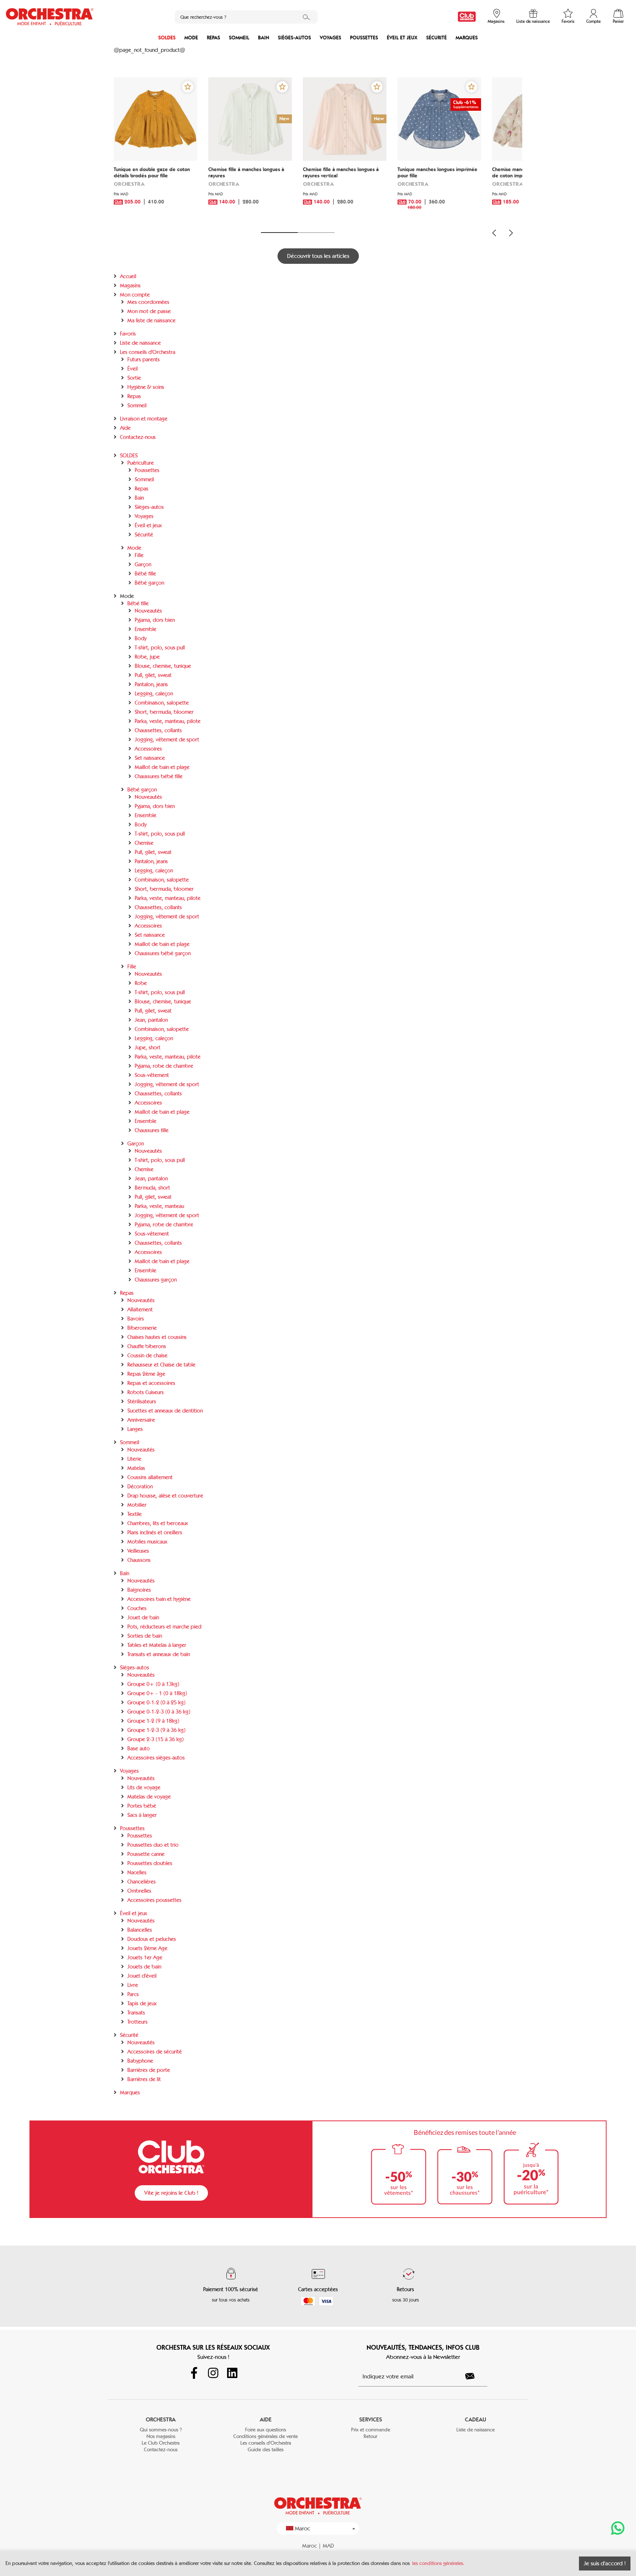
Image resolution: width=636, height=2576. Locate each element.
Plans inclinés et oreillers (155, 1533)
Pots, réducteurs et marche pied (164, 1627)
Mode (191, 38)
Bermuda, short (152, 1188)
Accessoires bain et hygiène (159, 1599)
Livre (133, 1985)
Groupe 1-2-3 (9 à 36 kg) (156, 1730)
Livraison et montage (144, 419)
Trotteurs (137, 2022)
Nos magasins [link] (161, 2436)
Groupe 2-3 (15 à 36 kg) (156, 1739)
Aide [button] (266, 2419)
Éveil (132, 369)
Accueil (128, 276)
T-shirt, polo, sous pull (160, 648)
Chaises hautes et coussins (157, 1337)
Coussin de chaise (147, 1356)
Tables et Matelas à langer (157, 1645)
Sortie (134, 378)
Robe (141, 983)
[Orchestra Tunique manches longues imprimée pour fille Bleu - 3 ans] (439, 119)
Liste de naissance (140, 343)
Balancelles (140, 1930)
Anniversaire (141, 1420)
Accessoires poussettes (154, 1900)
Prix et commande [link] (371, 2430)
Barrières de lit (144, 2079)
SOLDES (167, 38)
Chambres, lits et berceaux (158, 1523)
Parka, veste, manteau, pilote (168, 721)
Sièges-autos (294, 38)
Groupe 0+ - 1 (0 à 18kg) (157, 1693)
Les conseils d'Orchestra (148, 352)
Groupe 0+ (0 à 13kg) (153, 1684)
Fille (139, 555)
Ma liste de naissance (151, 320)
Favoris (128, 334)
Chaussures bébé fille (159, 776)
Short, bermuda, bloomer (164, 712)
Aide (125, 428)
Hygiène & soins (146, 387)
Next (511, 233)
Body (141, 638)
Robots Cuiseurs (146, 1392)
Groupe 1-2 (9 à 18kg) (153, 1721)
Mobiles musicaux (147, 1542)
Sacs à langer (142, 1815)
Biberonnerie (142, 1328)
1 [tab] (279, 233)
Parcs (133, 1994)
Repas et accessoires (151, 1383)
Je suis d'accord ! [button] (605, 2563)
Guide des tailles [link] (266, 2450)
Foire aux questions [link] (266, 2430)
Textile (135, 1514)
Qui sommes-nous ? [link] (161, 2430)
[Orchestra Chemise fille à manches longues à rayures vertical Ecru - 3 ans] (345, 119)
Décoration (140, 1487)
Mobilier (137, 1505)
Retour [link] (370, 2436)
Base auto (139, 1748)
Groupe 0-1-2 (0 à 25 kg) (156, 1702)
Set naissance (150, 758)
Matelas (136, 1468)
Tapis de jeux (142, 2003)
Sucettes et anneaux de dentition (165, 1411)
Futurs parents (144, 359)
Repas (213, 38)
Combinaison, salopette (162, 703)
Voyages (331, 38)
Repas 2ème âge (146, 1374)
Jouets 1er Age (145, 1957)
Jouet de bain (143, 1617)
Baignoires (139, 1590)
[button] (188, 87)
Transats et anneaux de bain (159, 1654)
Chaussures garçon (156, 1280)
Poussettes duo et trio (153, 1845)
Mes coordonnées (148, 302)
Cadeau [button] (476, 2419)
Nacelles (137, 1872)
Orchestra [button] (161, 2419)
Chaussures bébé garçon (163, 953)
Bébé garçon (149, 583)
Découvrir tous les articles (318, 256)
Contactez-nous (138, 437)
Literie (134, 1459)
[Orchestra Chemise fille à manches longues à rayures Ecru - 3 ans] (250, 119)
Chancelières (142, 1882)
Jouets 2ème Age (147, 1948)
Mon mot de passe (149, 311)
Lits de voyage (144, 1787)
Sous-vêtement (152, 1075)
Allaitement (140, 1310)
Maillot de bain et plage (162, 767)
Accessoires (148, 749)
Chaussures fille (152, 1130)
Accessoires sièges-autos (156, 1758)
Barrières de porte (149, 2070)
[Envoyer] (474, 2376)
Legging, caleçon (154, 694)
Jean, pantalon (151, 1020)
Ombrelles (139, 1891)
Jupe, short (148, 1048)
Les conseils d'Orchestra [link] (266, 2443)
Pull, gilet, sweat (153, 675)
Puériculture (141, 463)
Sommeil (239, 38)
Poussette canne (146, 1854)
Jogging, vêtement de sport (167, 740)
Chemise (144, 843)
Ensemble (146, 629)
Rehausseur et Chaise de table (161, 1365)
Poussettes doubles (150, 1863)
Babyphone (140, 2061)
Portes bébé (142, 1806)
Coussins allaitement (150, 1477)
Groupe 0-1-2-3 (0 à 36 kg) (159, 1712)
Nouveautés (148, 611)
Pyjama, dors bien (155, 620)
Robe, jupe (147, 657)
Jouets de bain (144, 1967)
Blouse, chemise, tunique (163, 666)
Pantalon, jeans (151, 684)
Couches (137, 1608)
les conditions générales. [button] (438, 2563)
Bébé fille (145, 574)
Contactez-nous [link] (161, 2450)
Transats (136, 2013)
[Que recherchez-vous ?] (307, 17)
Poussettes (364, 38)
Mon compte (135, 295)
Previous (494, 233)
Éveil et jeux (402, 38)
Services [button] (371, 2419)
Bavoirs (136, 1319)
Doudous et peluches (152, 1939)
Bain (264, 38)
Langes (135, 1429)
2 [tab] (316, 233)
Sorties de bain (145, 1636)
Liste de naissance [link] (476, 2430)
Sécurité (437, 38)
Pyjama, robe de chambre (164, 1066)
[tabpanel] (156, 150)
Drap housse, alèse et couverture (165, 1496)
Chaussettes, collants (158, 730)
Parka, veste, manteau (159, 1206)
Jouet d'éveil (142, 1976)
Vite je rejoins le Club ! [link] (171, 2193)
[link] (467, 17)
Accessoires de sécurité (155, 2052)
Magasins (130, 286)
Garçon (143, 564)
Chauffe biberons (147, 1346)
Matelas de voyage (149, 1797)
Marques (467, 38)
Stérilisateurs (142, 1402)
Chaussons (139, 1560)
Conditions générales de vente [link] (266, 2436)
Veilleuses (138, 1551)
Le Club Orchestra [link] (161, 2443)
